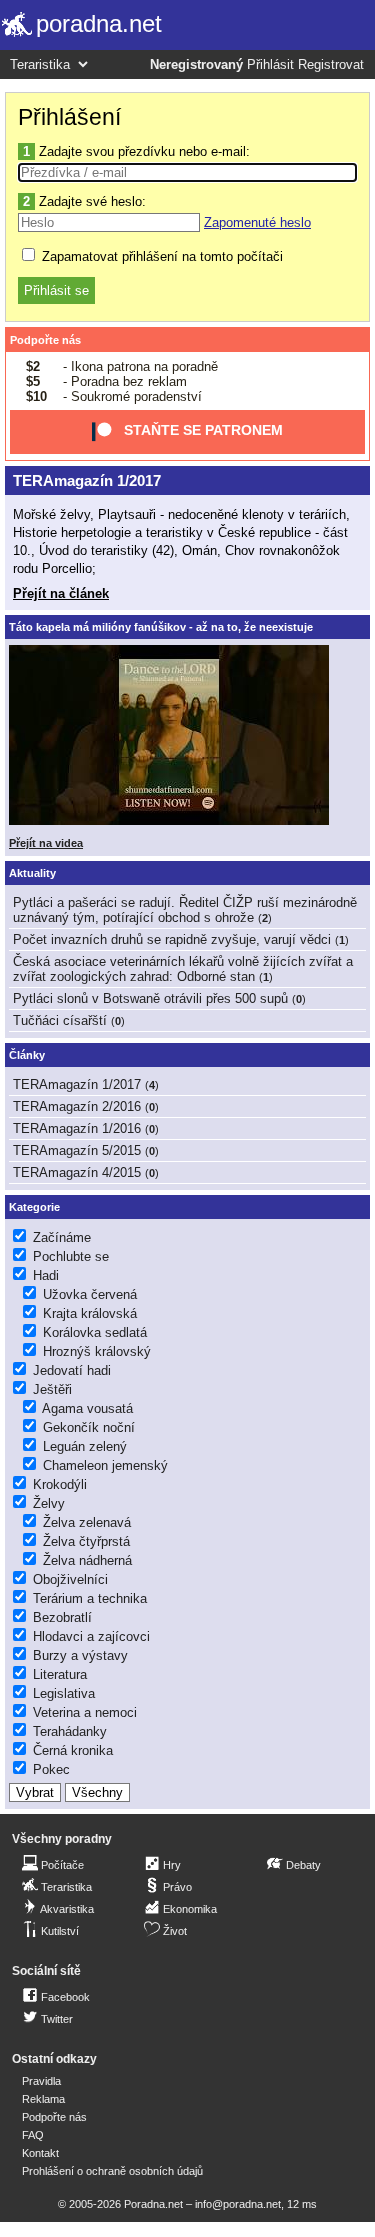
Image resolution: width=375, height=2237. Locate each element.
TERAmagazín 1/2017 (87, 480)
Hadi (46, 1275)
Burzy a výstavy (80, 1655)
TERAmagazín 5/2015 (77, 1150)
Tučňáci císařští (60, 1020)
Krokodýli (60, 1484)
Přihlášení (69, 117)
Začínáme (62, 1237)
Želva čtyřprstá (86, 1541)
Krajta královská (90, 1313)
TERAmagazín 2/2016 (77, 1106)
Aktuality (32, 873)
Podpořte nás (45, 340)
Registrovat (331, 65)
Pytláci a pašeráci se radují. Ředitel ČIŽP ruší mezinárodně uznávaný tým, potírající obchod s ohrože (185, 910)
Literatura (60, 1674)
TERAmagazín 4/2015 (77, 1172)
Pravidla (41, 2081)
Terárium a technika (90, 1598)
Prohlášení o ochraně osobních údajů (112, 2171)
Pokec (51, 1769)
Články (27, 1055)
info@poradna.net (238, 2204)
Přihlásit (270, 65)
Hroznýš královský (97, 1351)
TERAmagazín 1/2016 (77, 1128)
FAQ (33, 2135)
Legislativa (64, 1693)
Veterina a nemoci (85, 1712)
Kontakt (40, 2153)
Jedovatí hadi (72, 1370)
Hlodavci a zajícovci (91, 1636)
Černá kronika (73, 1750)
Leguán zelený (85, 1446)
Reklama (43, 2099)
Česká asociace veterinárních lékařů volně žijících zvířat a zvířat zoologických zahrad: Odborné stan (183, 969)
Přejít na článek (61, 593)
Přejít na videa (46, 843)
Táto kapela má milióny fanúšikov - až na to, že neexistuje (161, 627)
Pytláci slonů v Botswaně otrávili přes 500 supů (150, 998)
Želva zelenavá (87, 1522)
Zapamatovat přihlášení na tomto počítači (160, 256)
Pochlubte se (71, 1256)
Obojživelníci (70, 1579)
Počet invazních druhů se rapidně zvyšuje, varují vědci (172, 939)
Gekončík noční (89, 1427)
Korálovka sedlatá (95, 1332)
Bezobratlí (62, 1617)
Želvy (49, 1503)
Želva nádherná (87, 1560)
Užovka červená (90, 1294)
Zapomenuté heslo (257, 222)
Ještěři (52, 1389)
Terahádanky (70, 1731)
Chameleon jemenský (105, 1465)
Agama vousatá (87, 1408)
